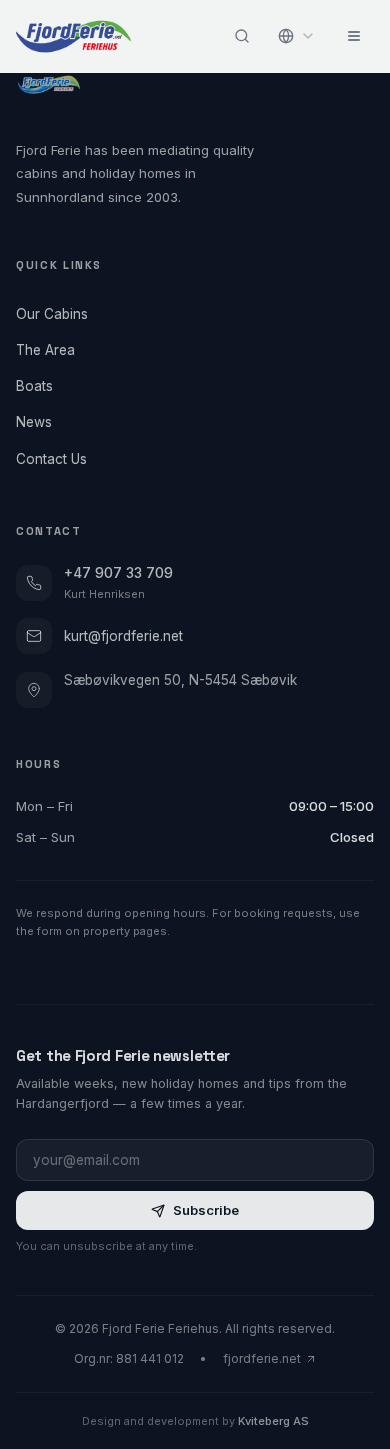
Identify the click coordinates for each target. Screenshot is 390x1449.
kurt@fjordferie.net (123, 636)
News (34, 422)
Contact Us (51, 459)
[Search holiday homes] (242, 36)
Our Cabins (52, 314)
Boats (34, 386)
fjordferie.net (262, 1358)
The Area (45, 350)
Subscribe (206, 1210)
